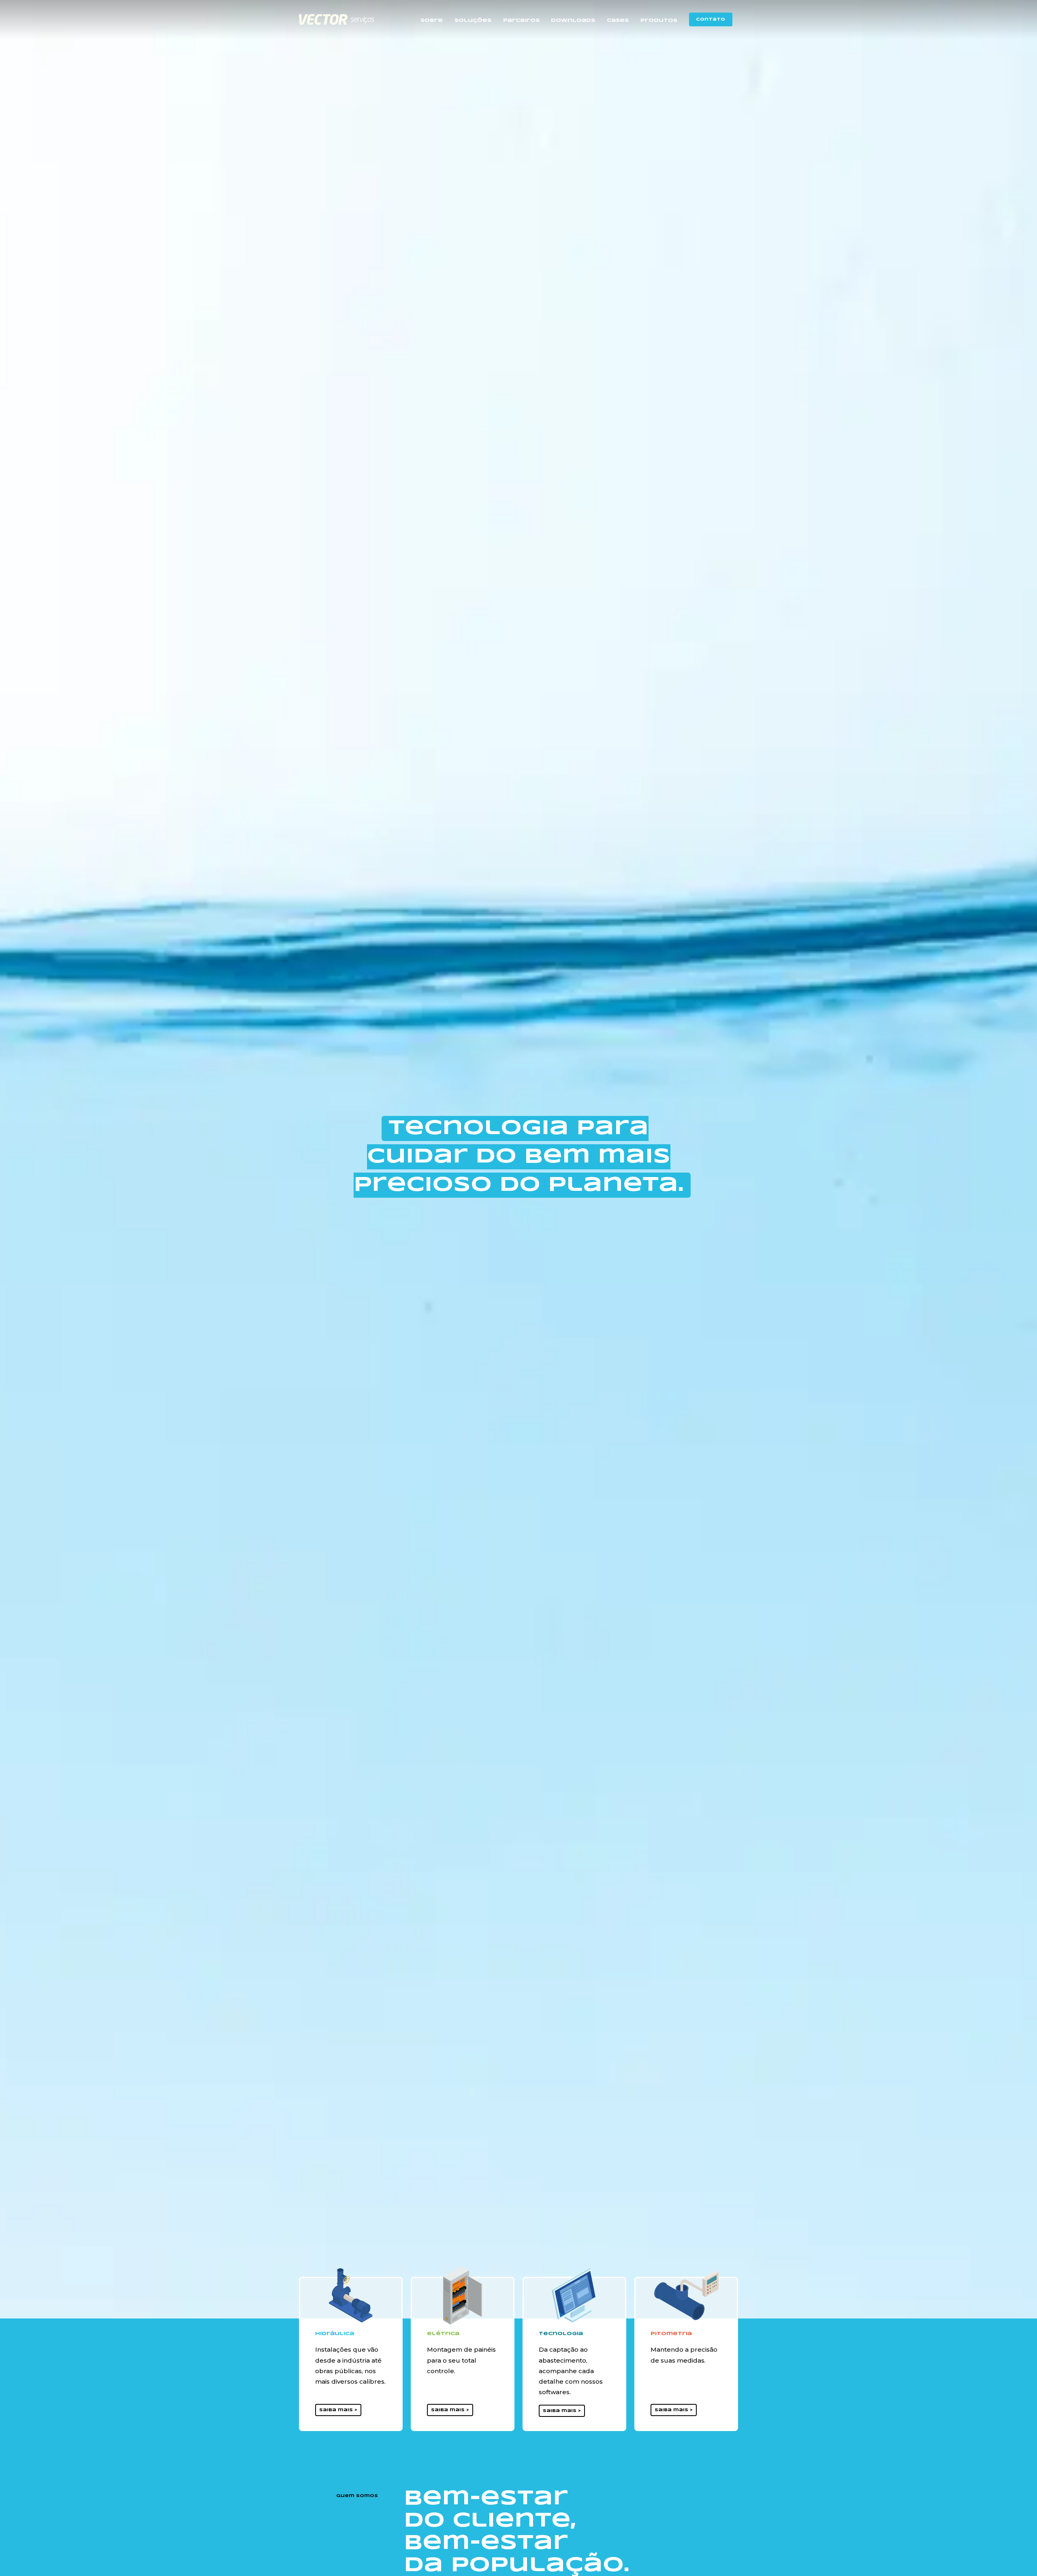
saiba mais (336, 2410)
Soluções (473, 20)
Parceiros (521, 20)
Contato (711, 19)
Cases (618, 20)
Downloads (573, 20)
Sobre (432, 20)
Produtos (659, 20)
